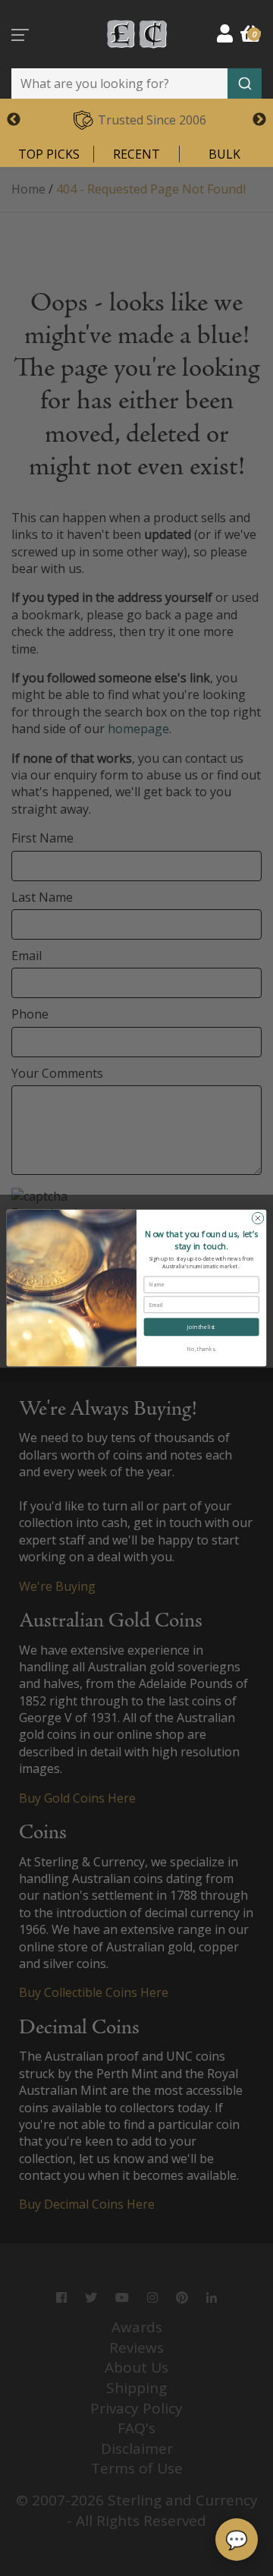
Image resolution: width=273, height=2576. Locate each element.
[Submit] (245, 83)
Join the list (201, 1327)
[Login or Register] (225, 33)
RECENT (136, 154)
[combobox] (136, 83)
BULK (224, 154)
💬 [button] (237, 2539)
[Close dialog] (257, 1218)
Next (259, 120)
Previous (14, 120)
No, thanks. (202, 1349)
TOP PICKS (49, 154)
